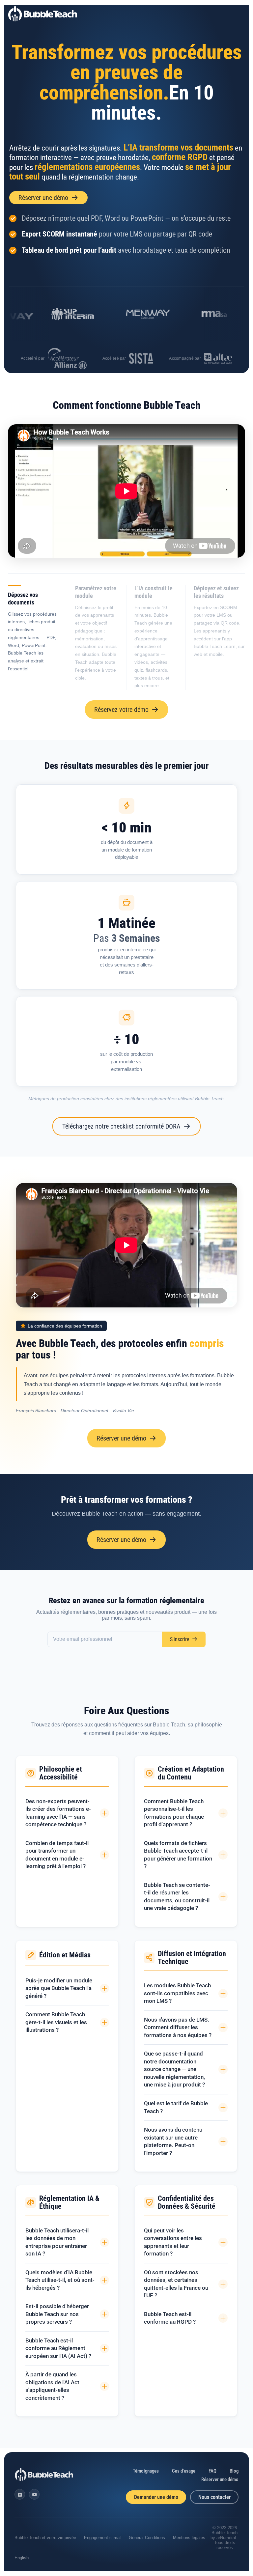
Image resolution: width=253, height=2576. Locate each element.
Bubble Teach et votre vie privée (45, 2538)
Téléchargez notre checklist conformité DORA (121, 1126)
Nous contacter (214, 2497)
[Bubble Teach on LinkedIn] (20, 2494)
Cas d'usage (184, 2471)
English (22, 2558)
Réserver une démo (43, 198)
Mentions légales (189, 2538)
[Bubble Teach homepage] (44, 2475)
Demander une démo (156, 2497)
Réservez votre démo (121, 710)
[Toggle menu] (240, 14)
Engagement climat (102, 2538)
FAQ (212, 2471)
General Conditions (147, 2538)
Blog (234, 2471)
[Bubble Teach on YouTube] (34, 2494)
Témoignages (146, 2471)
